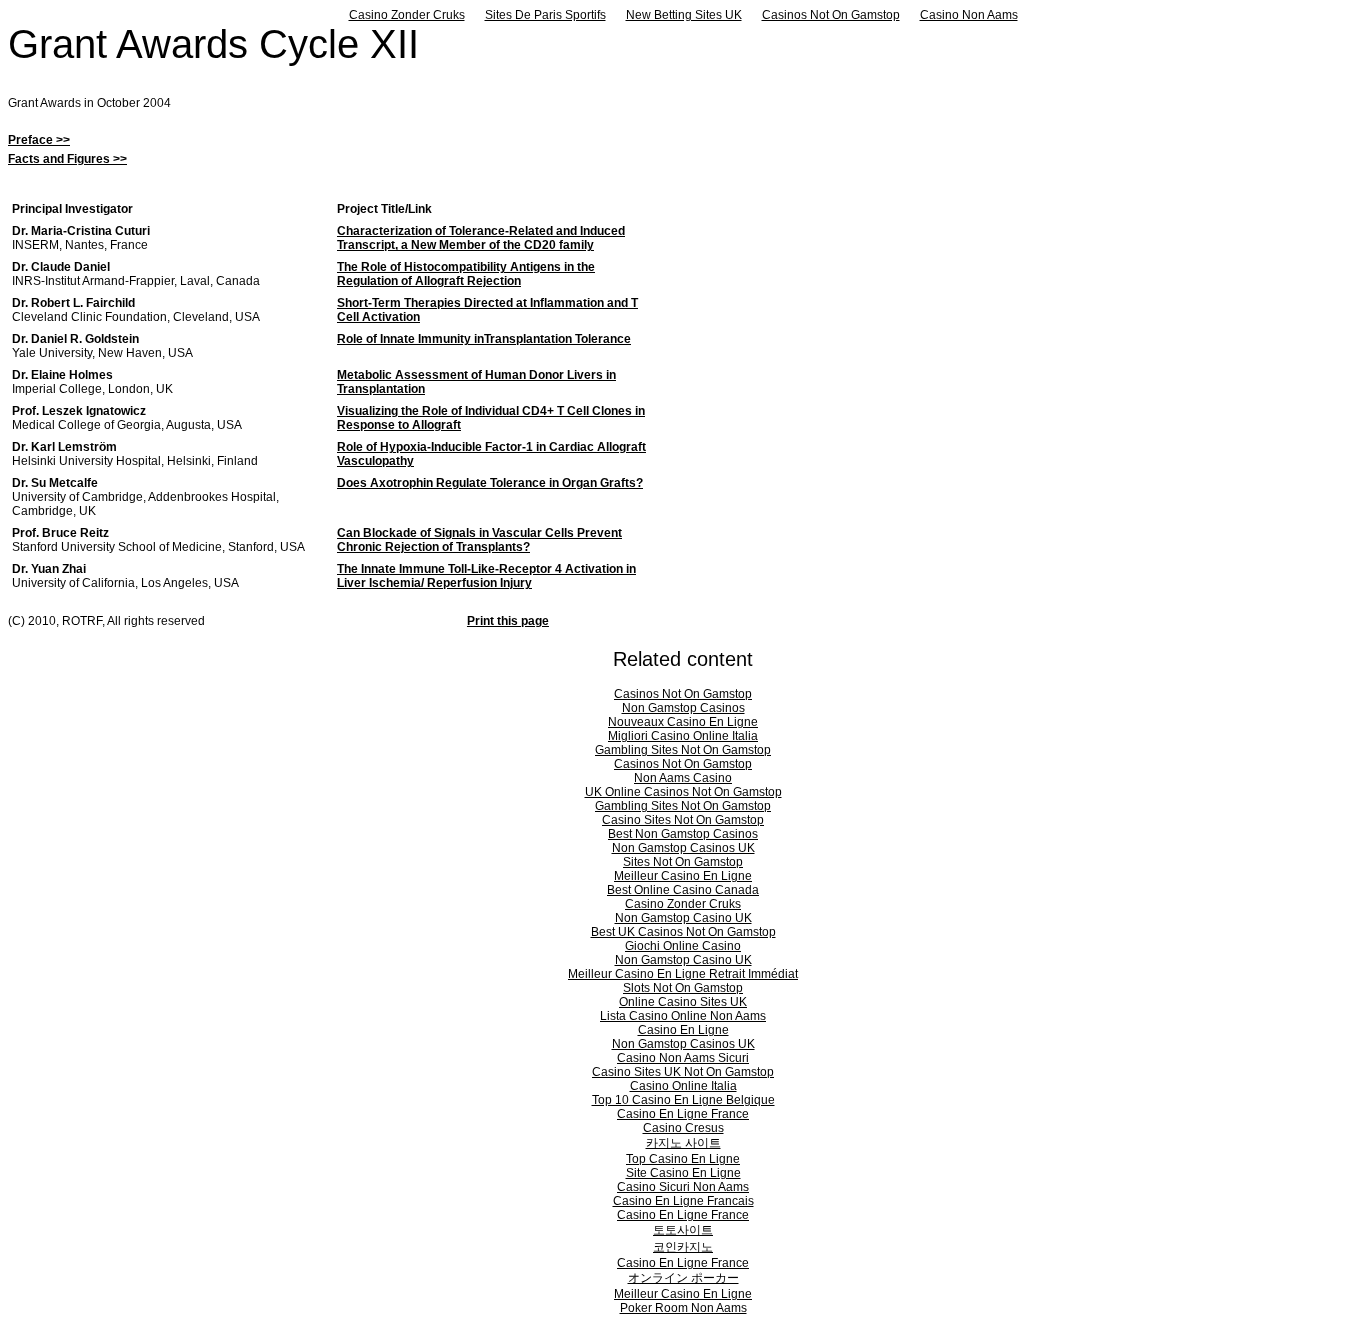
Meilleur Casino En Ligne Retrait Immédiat (683, 974)
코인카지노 (683, 1247)
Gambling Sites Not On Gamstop (683, 750)
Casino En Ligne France (683, 1114)
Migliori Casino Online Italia (683, 736)
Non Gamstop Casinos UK (683, 848)
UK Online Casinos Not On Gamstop (683, 792)
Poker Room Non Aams (683, 1308)
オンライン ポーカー (683, 1278)
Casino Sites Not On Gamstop (683, 820)
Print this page (508, 621)
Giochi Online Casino (683, 946)
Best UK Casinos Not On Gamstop (683, 932)
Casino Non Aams (969, 15)
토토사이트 (683, 1230)
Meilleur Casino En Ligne (683, 876)
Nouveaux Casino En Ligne (683, 722)
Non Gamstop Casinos (683, 708)
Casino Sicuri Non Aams (683, 1187)
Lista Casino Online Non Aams (683, 1016)
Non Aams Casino (683, 778)
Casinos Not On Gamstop (831, 15)
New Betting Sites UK (684, 15)
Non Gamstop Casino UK (683, 918)
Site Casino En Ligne (683, 1173)
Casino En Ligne (683, 1030)
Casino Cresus (683, 1128)
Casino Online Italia (683, 1086)
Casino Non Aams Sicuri (683, 1058)
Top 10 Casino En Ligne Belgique (683, 1100)
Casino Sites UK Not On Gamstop (683, 1072)
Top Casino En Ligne (683, 1159)
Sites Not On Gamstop (683, 862)
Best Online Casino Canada (683, 890)
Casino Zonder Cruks (407, 15)
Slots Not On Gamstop (683, 988)
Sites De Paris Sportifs (545, 15)
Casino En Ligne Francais (683, 1201)
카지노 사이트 (683, 1143)
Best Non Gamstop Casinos (683, 834)
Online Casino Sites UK (683, 1002)
